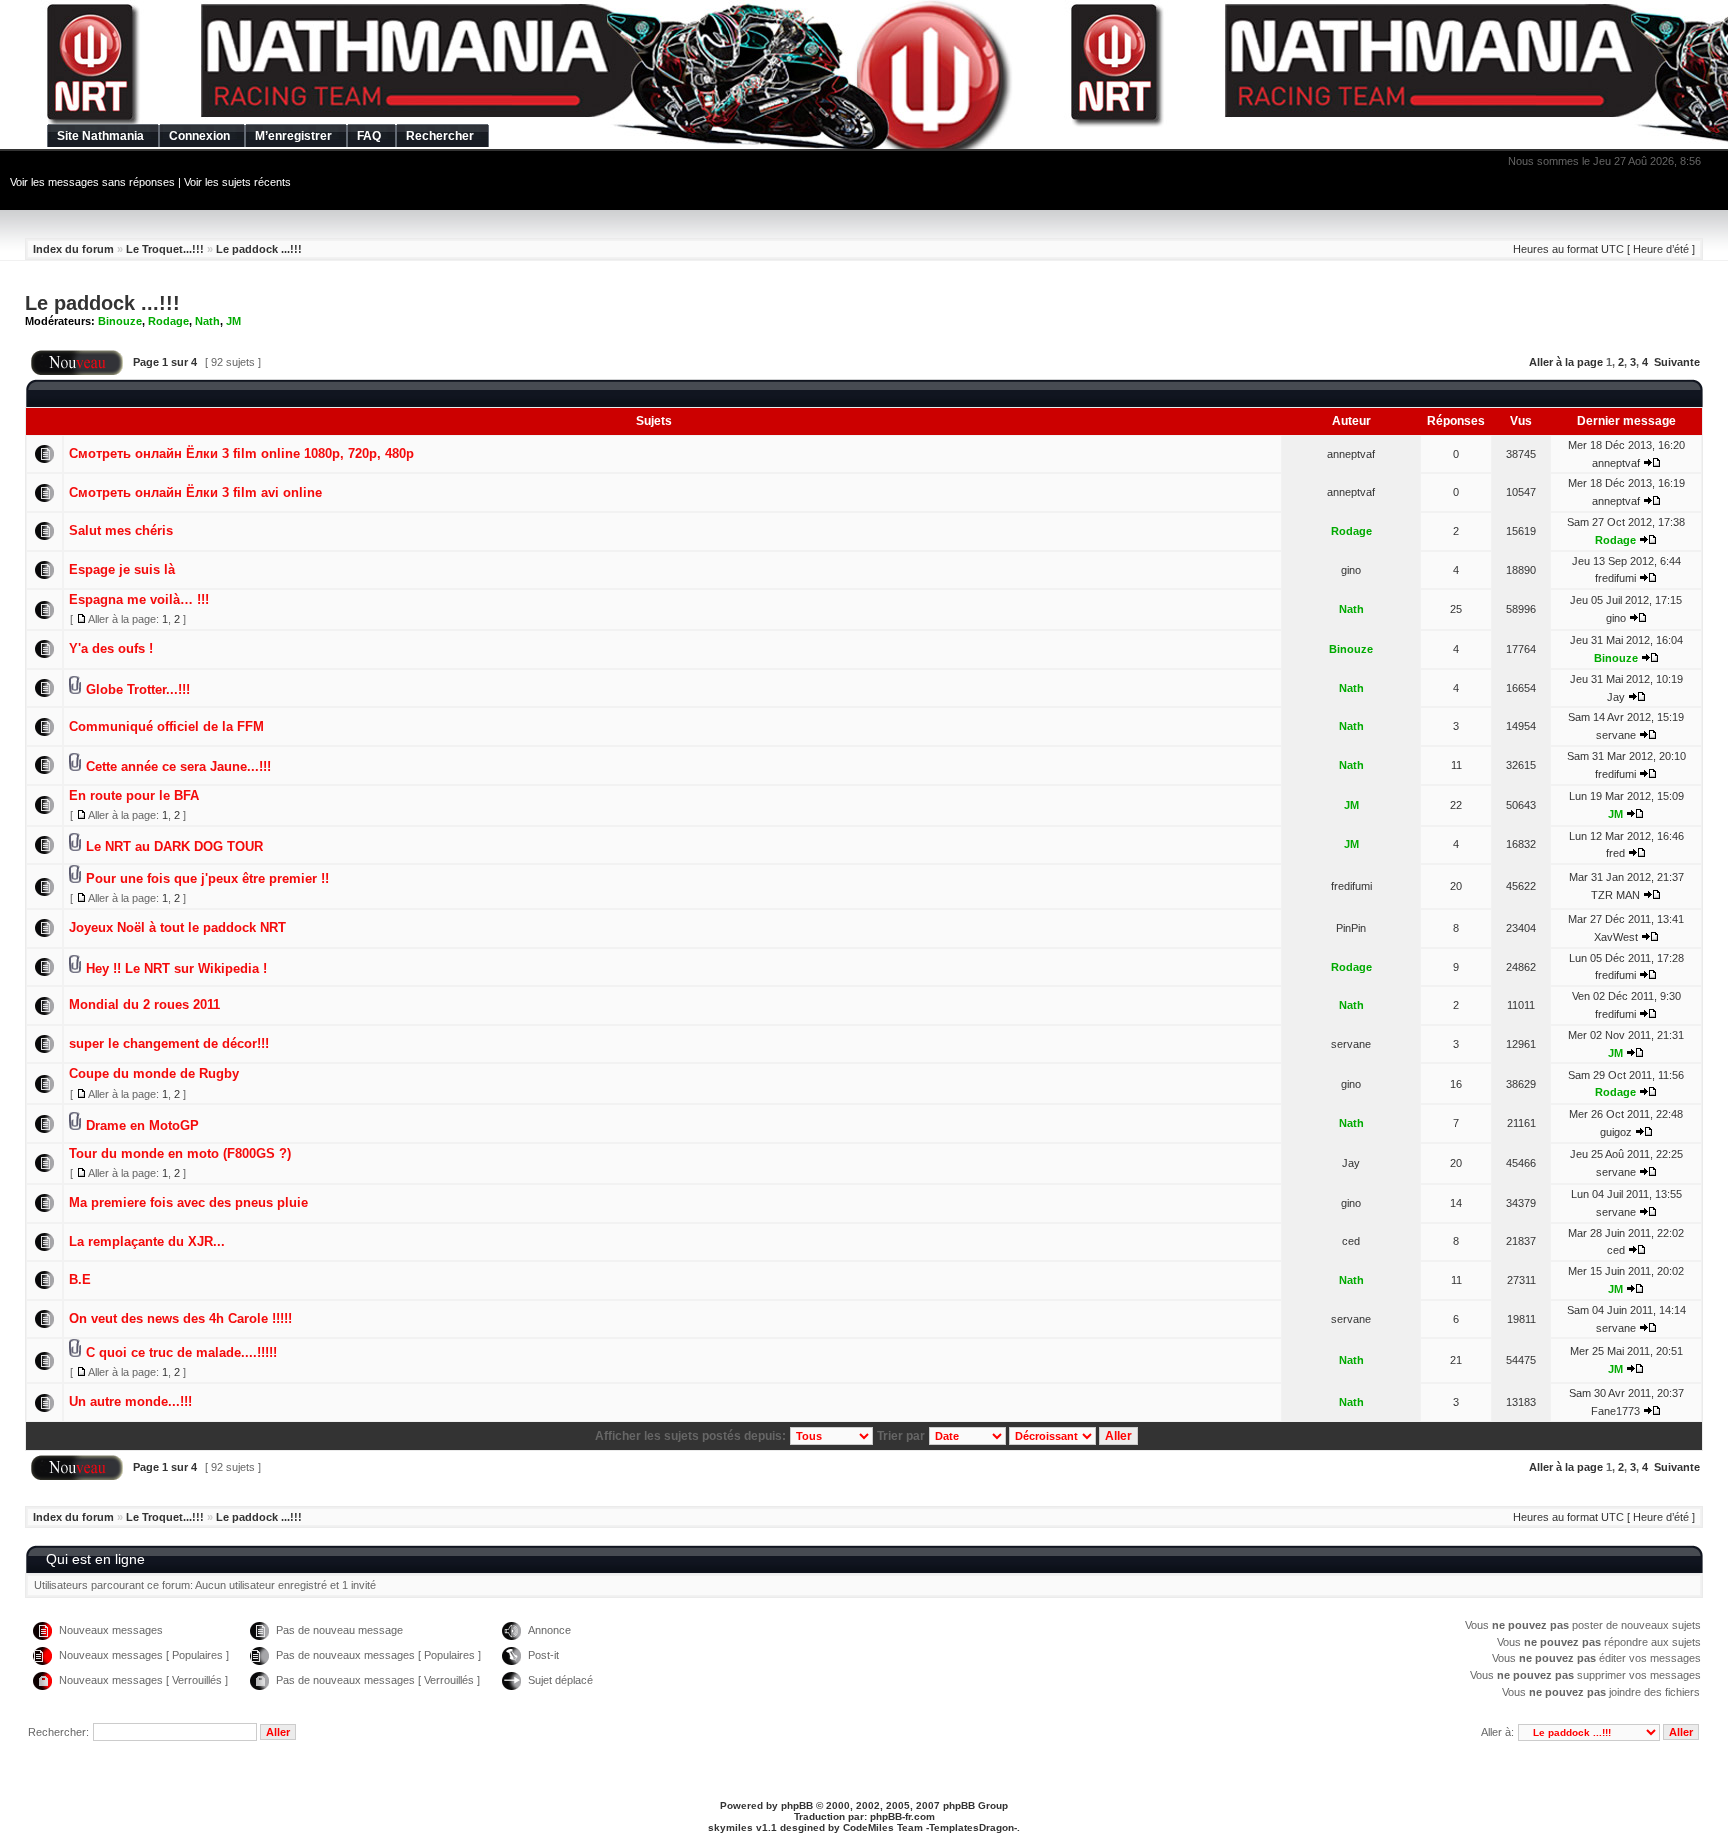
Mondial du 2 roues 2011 (144, 1004)
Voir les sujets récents (237, 182)
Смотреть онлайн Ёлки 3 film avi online (195, 492)
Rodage (168, 321)
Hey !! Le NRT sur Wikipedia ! (176, 968)
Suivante (1677, 362)
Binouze (120, 321)
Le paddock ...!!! (259, 249)
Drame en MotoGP (142, 1125)
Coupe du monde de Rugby (154, 1073)
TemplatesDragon (971, 1827)
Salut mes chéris (121, 530)
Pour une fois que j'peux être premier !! (207, 878)
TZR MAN (1615, 895)
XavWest (1616, 937)
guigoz (1616, 1132)
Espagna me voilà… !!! (139, 599)
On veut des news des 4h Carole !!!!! (180, 1318)
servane (1616, 735)
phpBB (797, 1805)
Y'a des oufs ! (111, 648)
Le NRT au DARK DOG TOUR (174, 846)
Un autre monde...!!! (130, 1401)
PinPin (1351, 928)
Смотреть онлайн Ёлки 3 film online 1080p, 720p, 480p (241, 453)
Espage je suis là (122, 569)
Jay (1616, 697)
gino (1351, 570)
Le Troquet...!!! (165, 249)
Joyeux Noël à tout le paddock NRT (177, 927)
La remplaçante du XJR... (147, 1241)
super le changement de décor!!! (169, 1043)
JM (233, 321)
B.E (80, 1279)
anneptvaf (1351, 454)
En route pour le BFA (134, 795)
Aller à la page (1566, 362)
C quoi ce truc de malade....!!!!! (181, 1352)
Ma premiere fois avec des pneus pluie (188, 1202)
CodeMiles (868, 1827)
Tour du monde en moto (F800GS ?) (180, 1153)
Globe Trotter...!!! (138, 689)
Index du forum (73, 249)
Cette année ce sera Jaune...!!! (178, 766)
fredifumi (1615, 578)
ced (1351, 1241)
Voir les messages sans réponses (92, 182)
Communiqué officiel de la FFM (166, 726)
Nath (207, 321)
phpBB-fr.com (902, 1816)
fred (1615, 853)
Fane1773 (1615, 1411)
